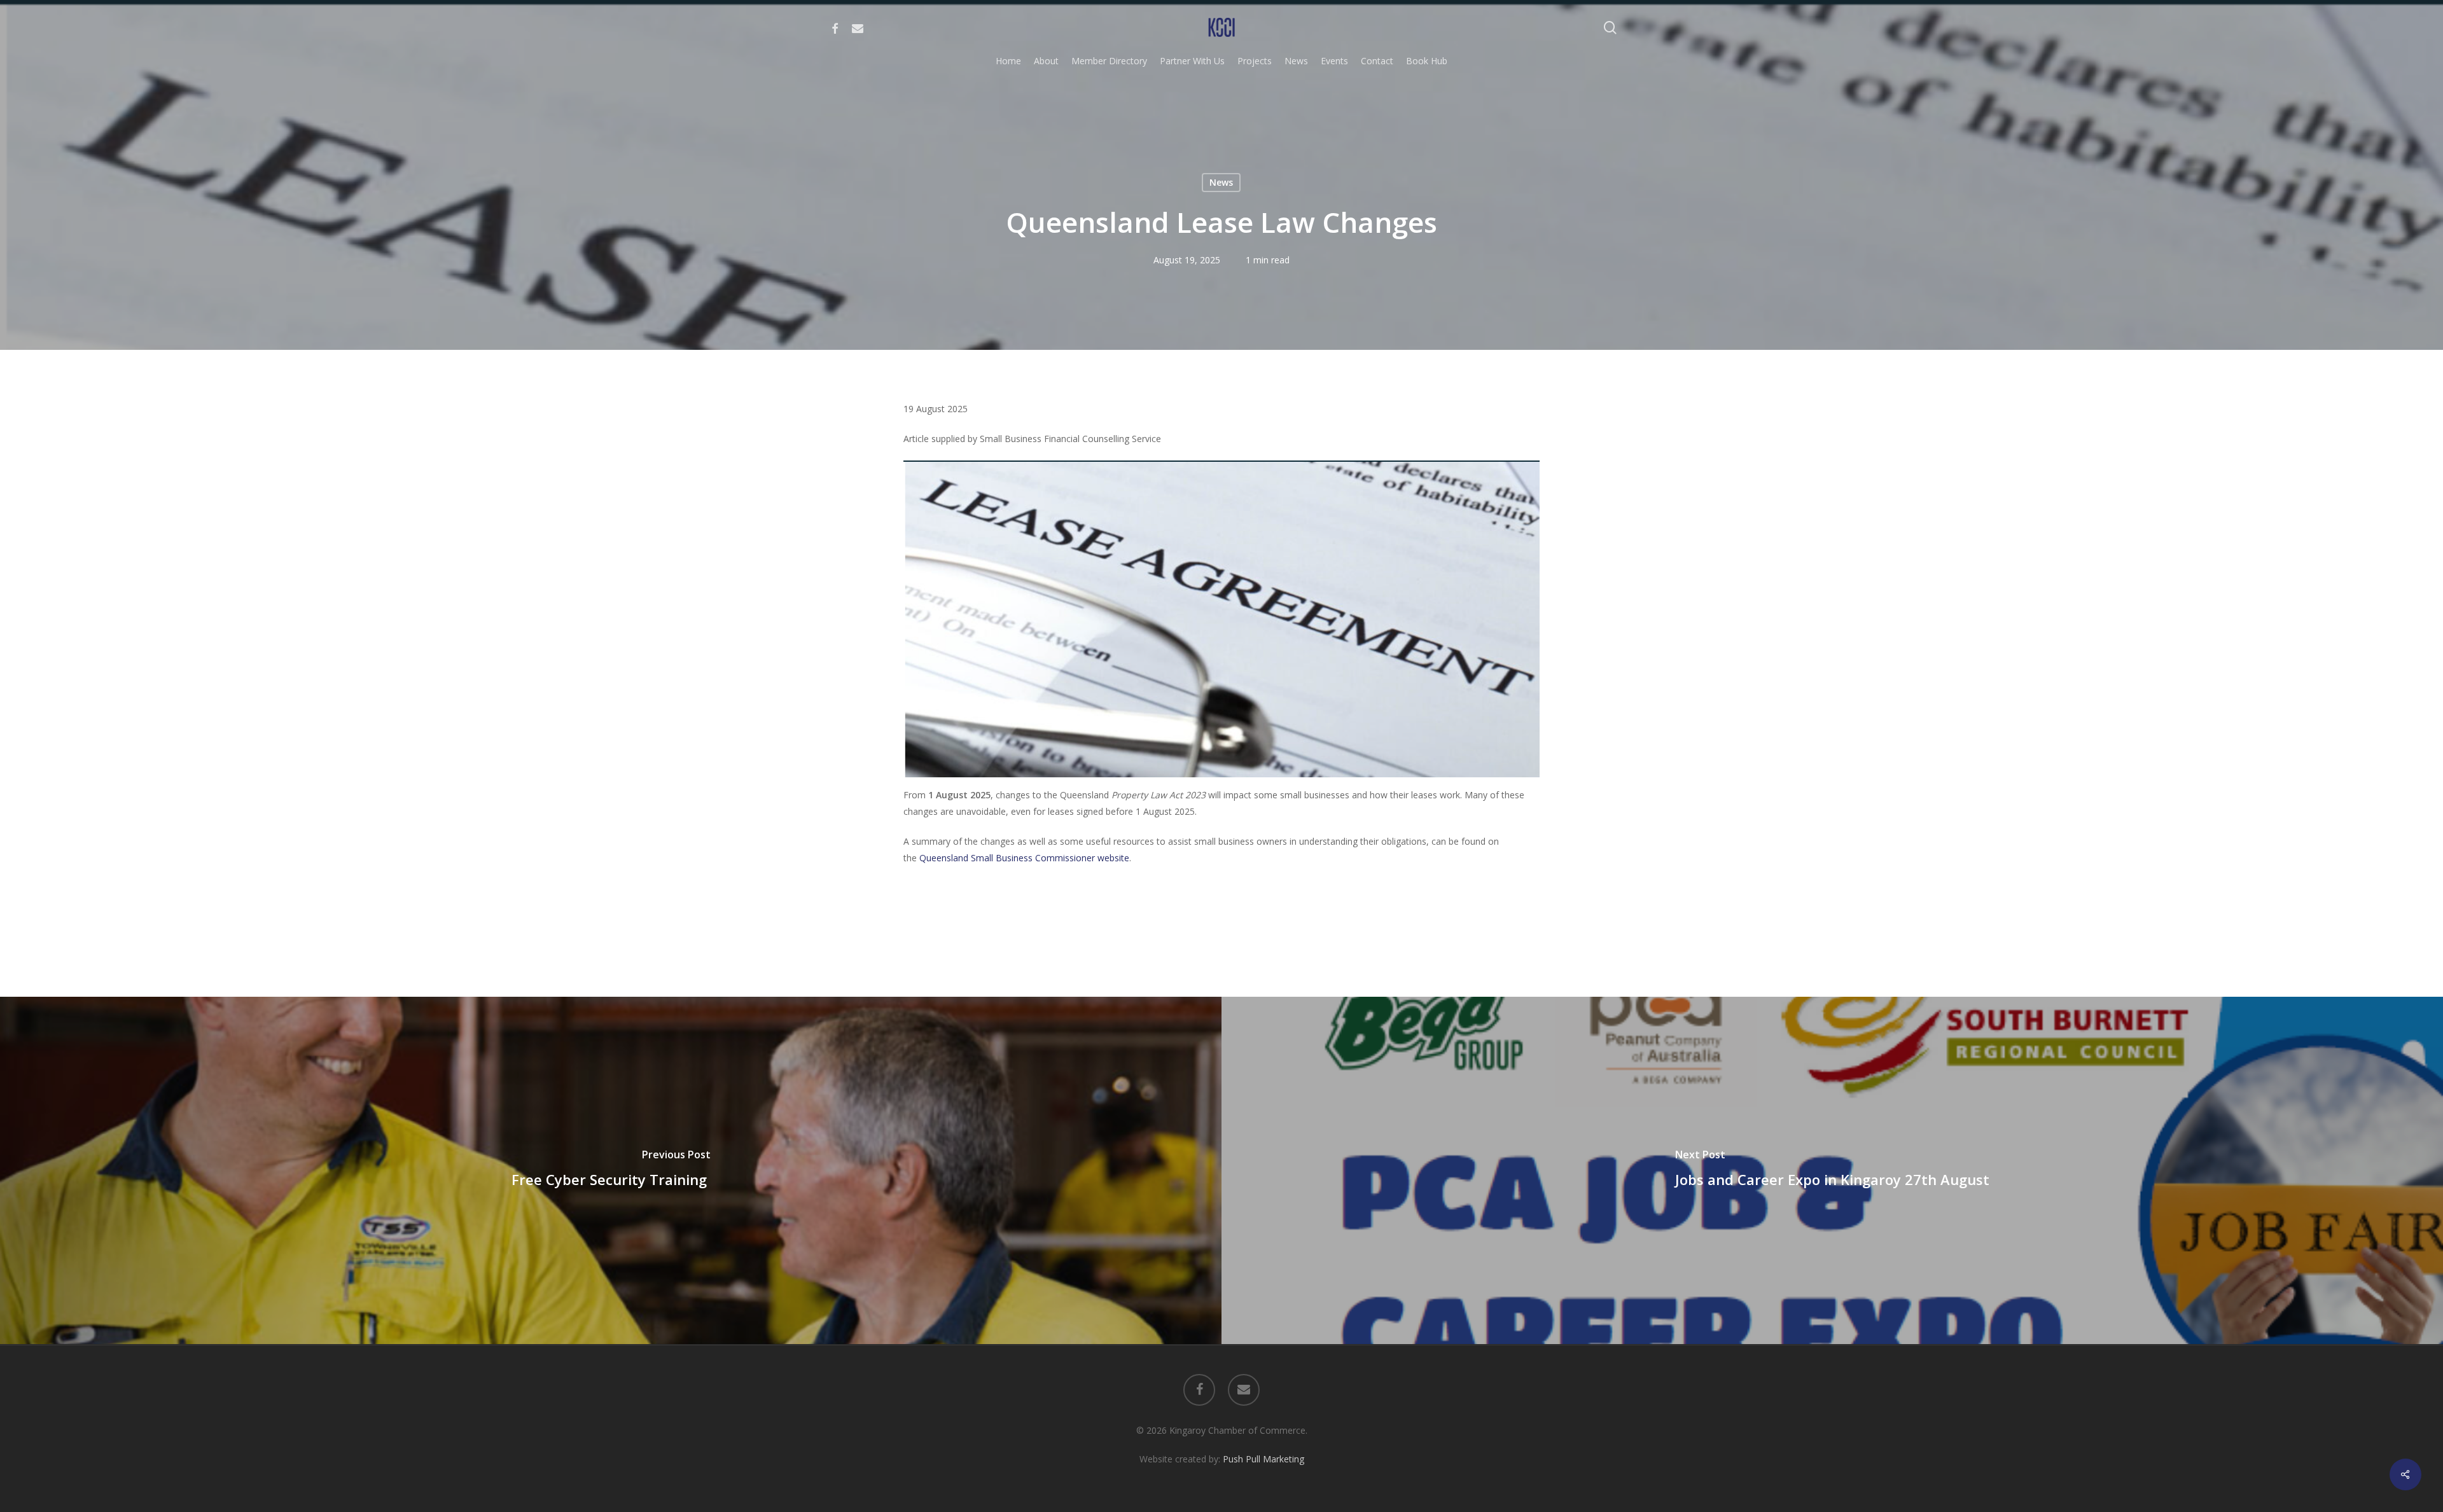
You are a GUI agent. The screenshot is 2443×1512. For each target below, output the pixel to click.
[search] (1610, 28)
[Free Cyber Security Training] (611, 1170)
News (1221, 182)
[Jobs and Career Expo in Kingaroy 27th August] (1832, 1170)
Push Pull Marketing (1263, 1459)
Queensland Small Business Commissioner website (1023, 858)
